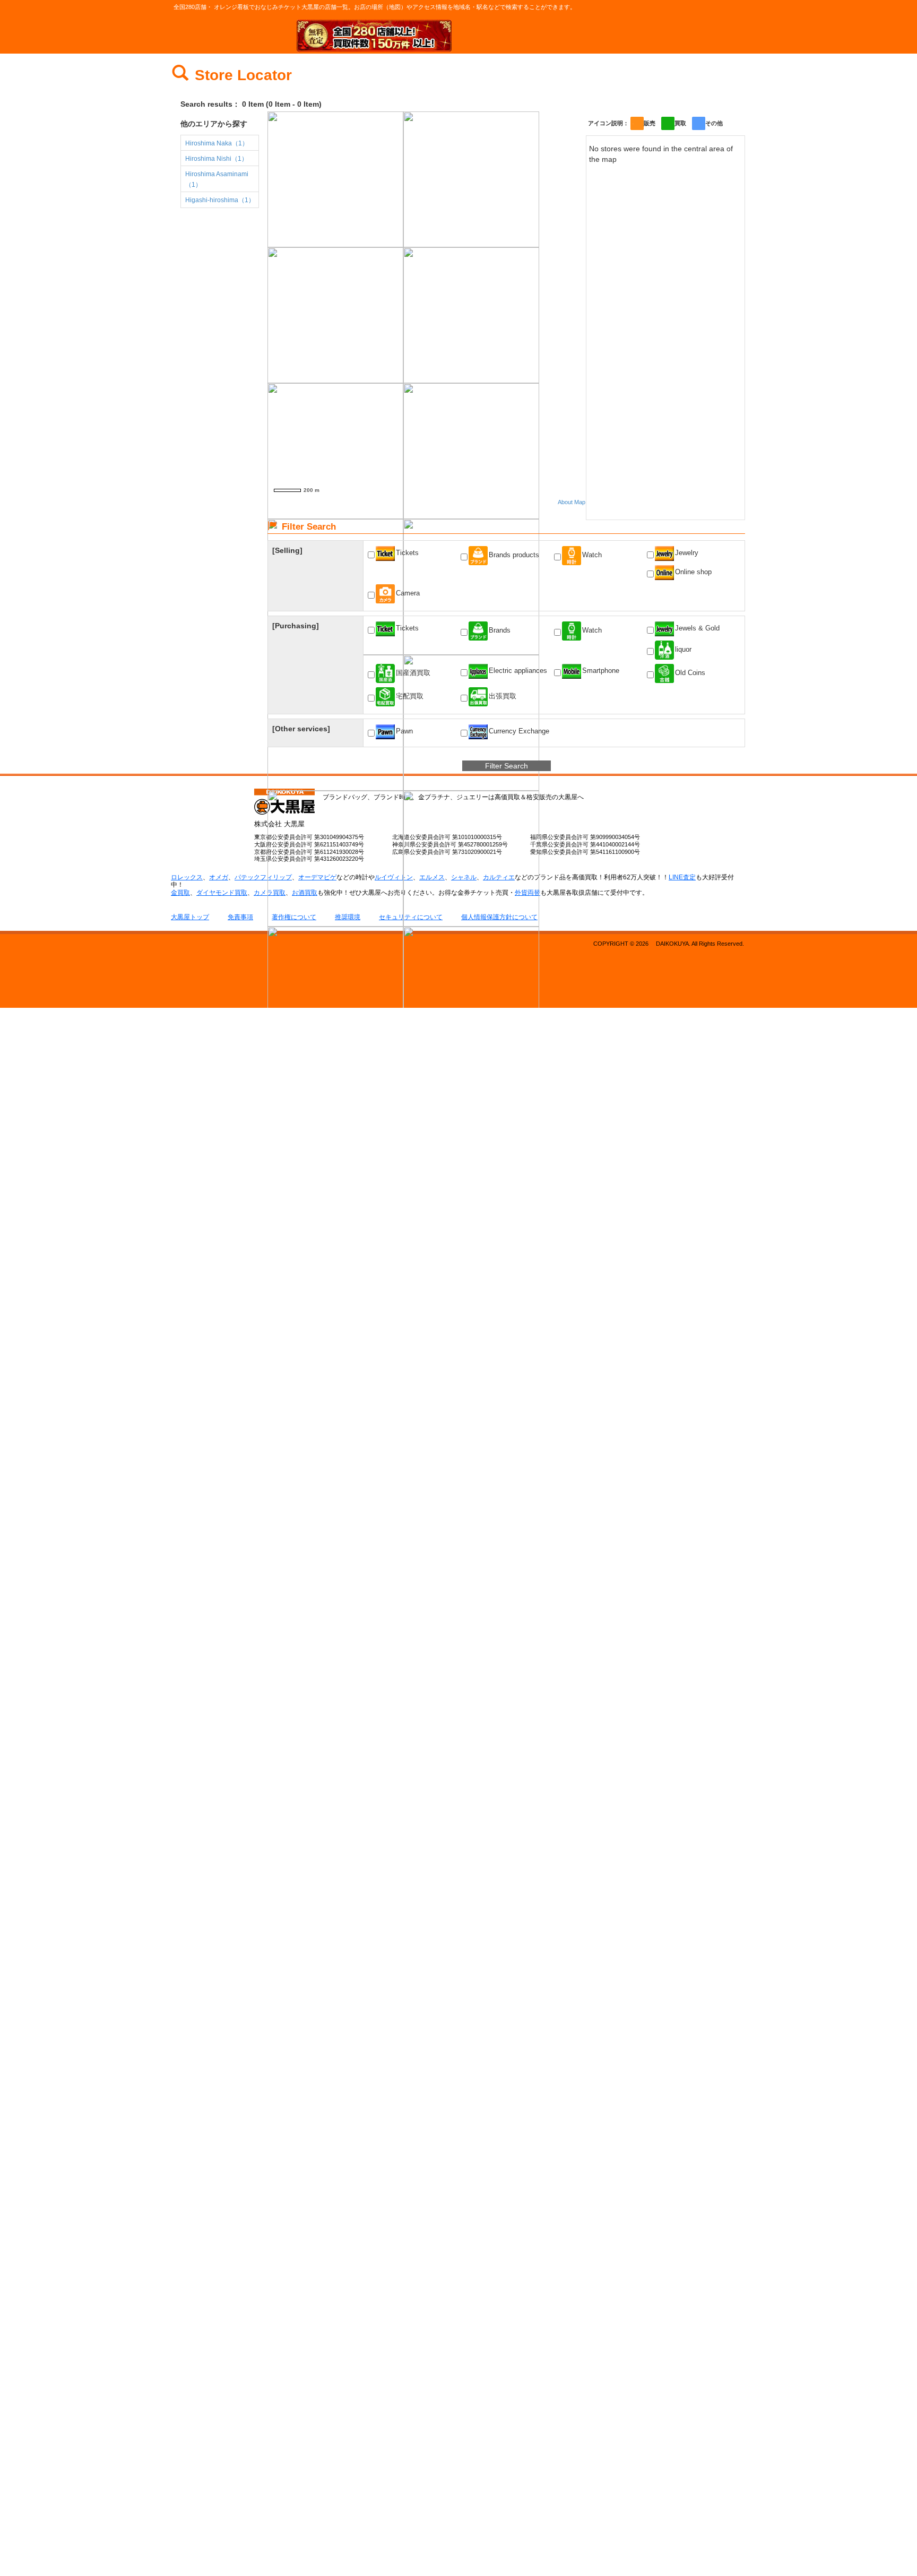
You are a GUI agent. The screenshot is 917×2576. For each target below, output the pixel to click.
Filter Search (507, 766)
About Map (572, 502)
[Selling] (287, 550)
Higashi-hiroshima (220, 200)
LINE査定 (682, 877)
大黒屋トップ (190, 917)
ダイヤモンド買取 (222, 893)
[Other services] (301, 729)
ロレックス (187, 877)
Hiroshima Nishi (217, 159)
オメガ (219, 877)
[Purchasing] (296, 626)
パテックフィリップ (263, 877)
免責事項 (240, 917)
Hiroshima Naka (217, 143)
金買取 (180, 893)
